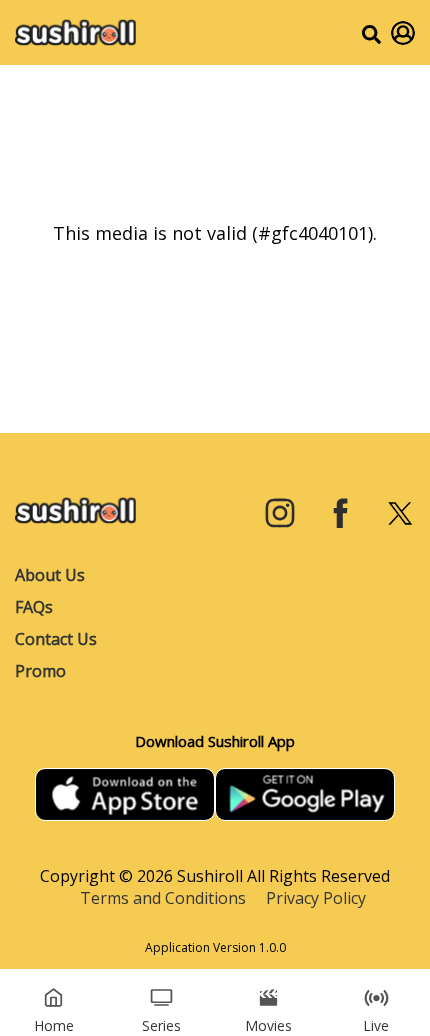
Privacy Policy (316, 898)
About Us (50, 575)
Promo (40, 671)
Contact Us (56, 639)
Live (376, 1025)
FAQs (34, 607)
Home (54, 1025)
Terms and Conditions (163, 898)
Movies (268, 1025)
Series (161, 1025)
